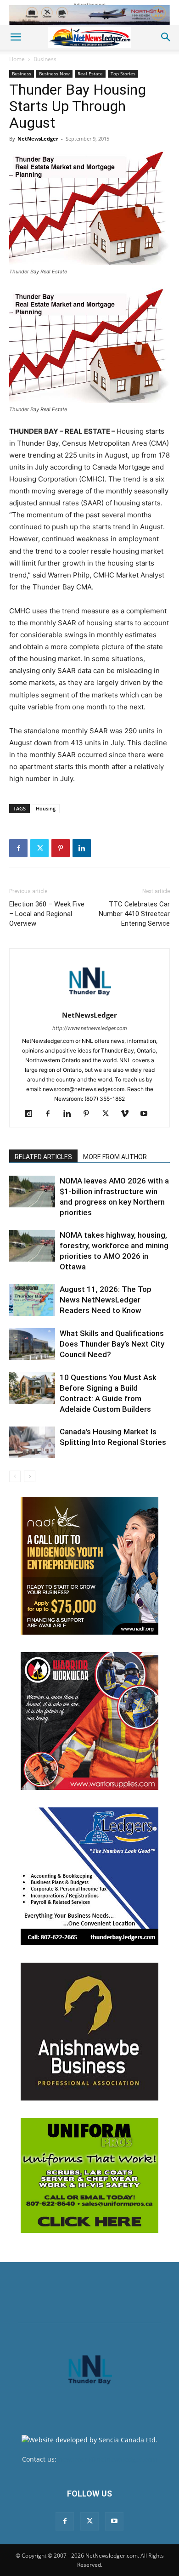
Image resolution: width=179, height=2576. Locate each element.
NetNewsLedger (38, 139)
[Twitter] (39, 848)
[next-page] (30, 1476)
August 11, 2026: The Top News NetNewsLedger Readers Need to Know (106, 1300)
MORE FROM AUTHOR (115, 1157)
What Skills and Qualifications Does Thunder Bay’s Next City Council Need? (112, 1344)
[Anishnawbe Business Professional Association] (89, 2032)
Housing (46, 808)
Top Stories (123, 74)
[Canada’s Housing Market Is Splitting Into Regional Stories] (32, 1442)
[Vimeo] (128, 1114)
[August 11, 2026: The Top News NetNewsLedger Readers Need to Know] (32, 1300)
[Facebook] (18, 848)
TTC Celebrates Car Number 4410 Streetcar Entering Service (134, 914)
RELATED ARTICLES (43, 1157)
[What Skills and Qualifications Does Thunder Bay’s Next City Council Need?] (32, 1344)
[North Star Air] (89, 15)
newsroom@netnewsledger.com (108, 2459)
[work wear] (89, 1721)
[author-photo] (89, 1002)
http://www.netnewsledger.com (90, 1028)
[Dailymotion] (32, 1114)
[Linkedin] (82, 848)
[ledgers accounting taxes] (89, 1876)
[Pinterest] (61, 848)
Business (45, 59)
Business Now (54, 74)
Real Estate (90, 74)
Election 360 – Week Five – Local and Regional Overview (47, 914)
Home (17, 59)
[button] (16, 37)
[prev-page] (15, 1476)
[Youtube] (148, 1114)
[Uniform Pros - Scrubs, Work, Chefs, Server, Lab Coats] (89, 2175)
